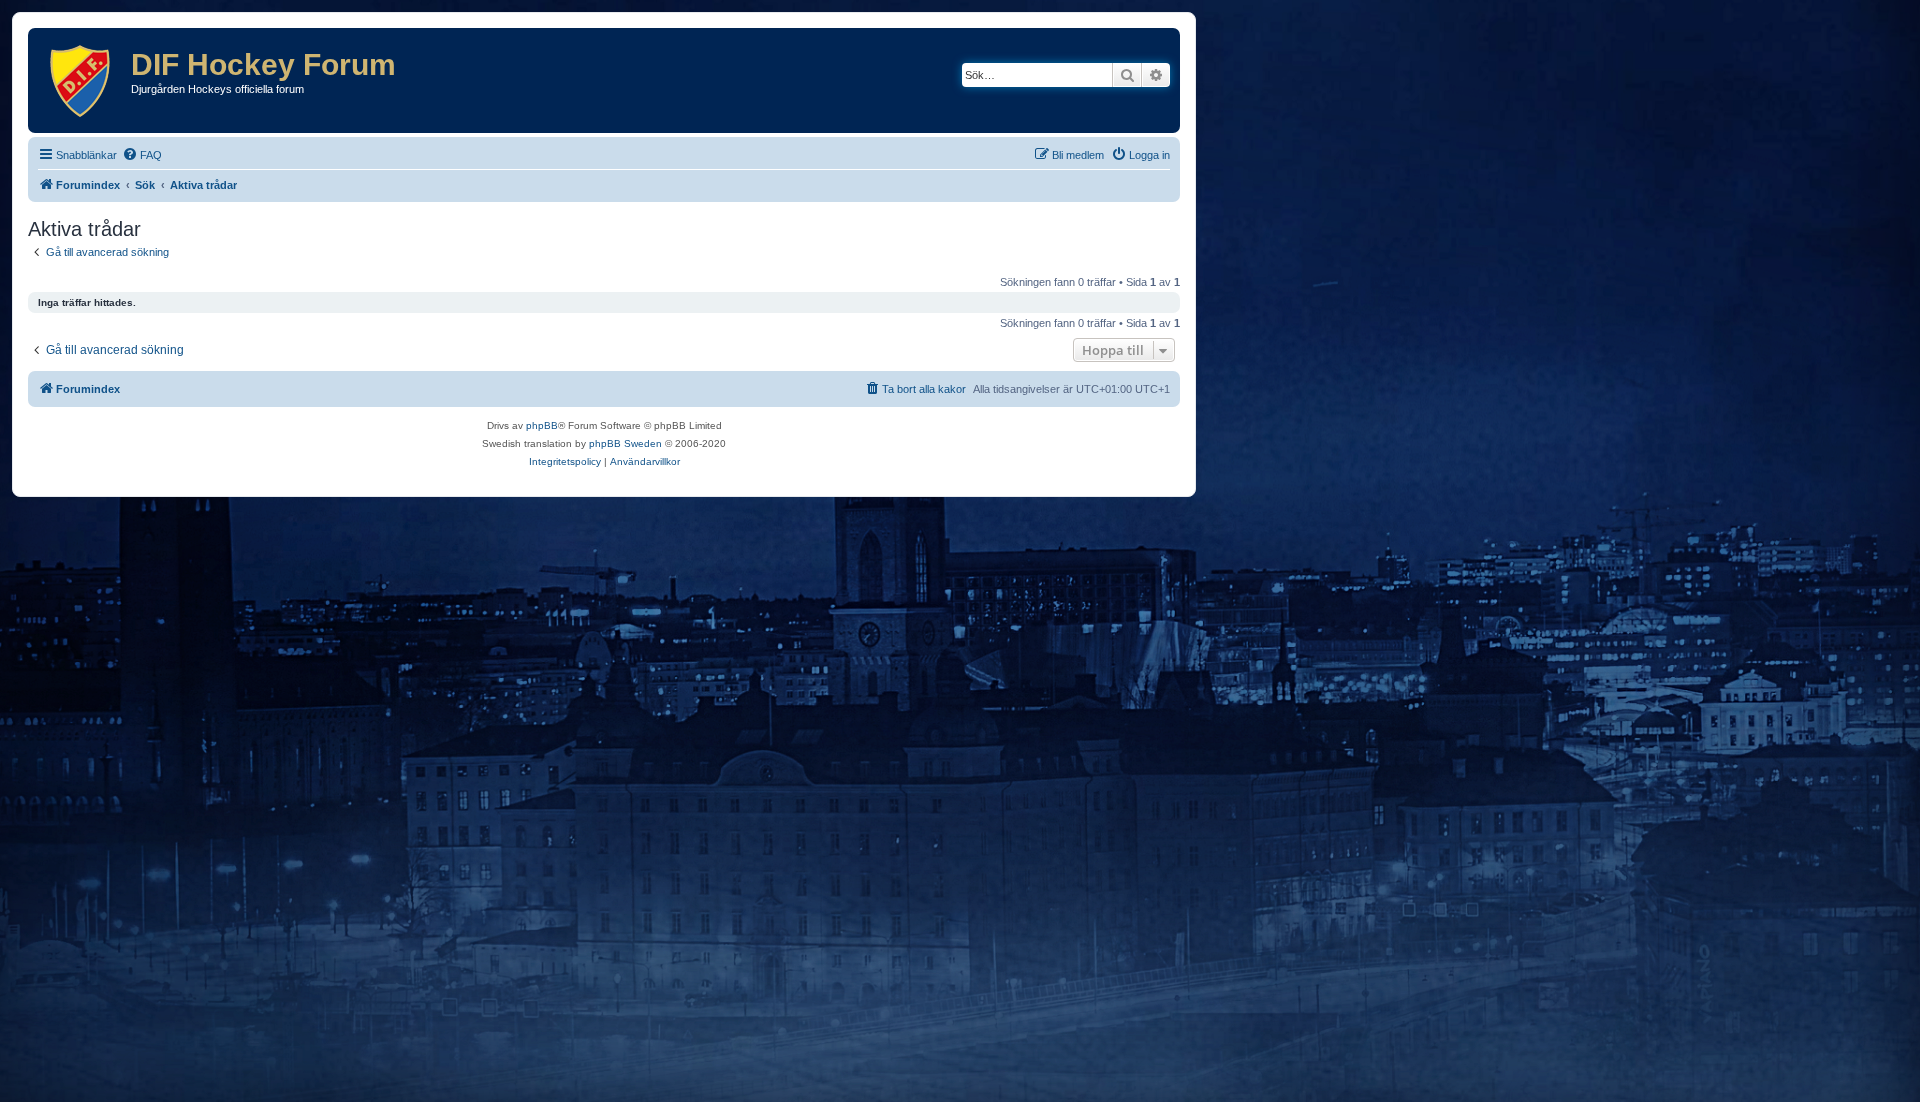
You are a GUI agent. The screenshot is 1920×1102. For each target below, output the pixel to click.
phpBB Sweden (625, 443)
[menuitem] (142, 155)
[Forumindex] (82, 80)
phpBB (542, 425)
